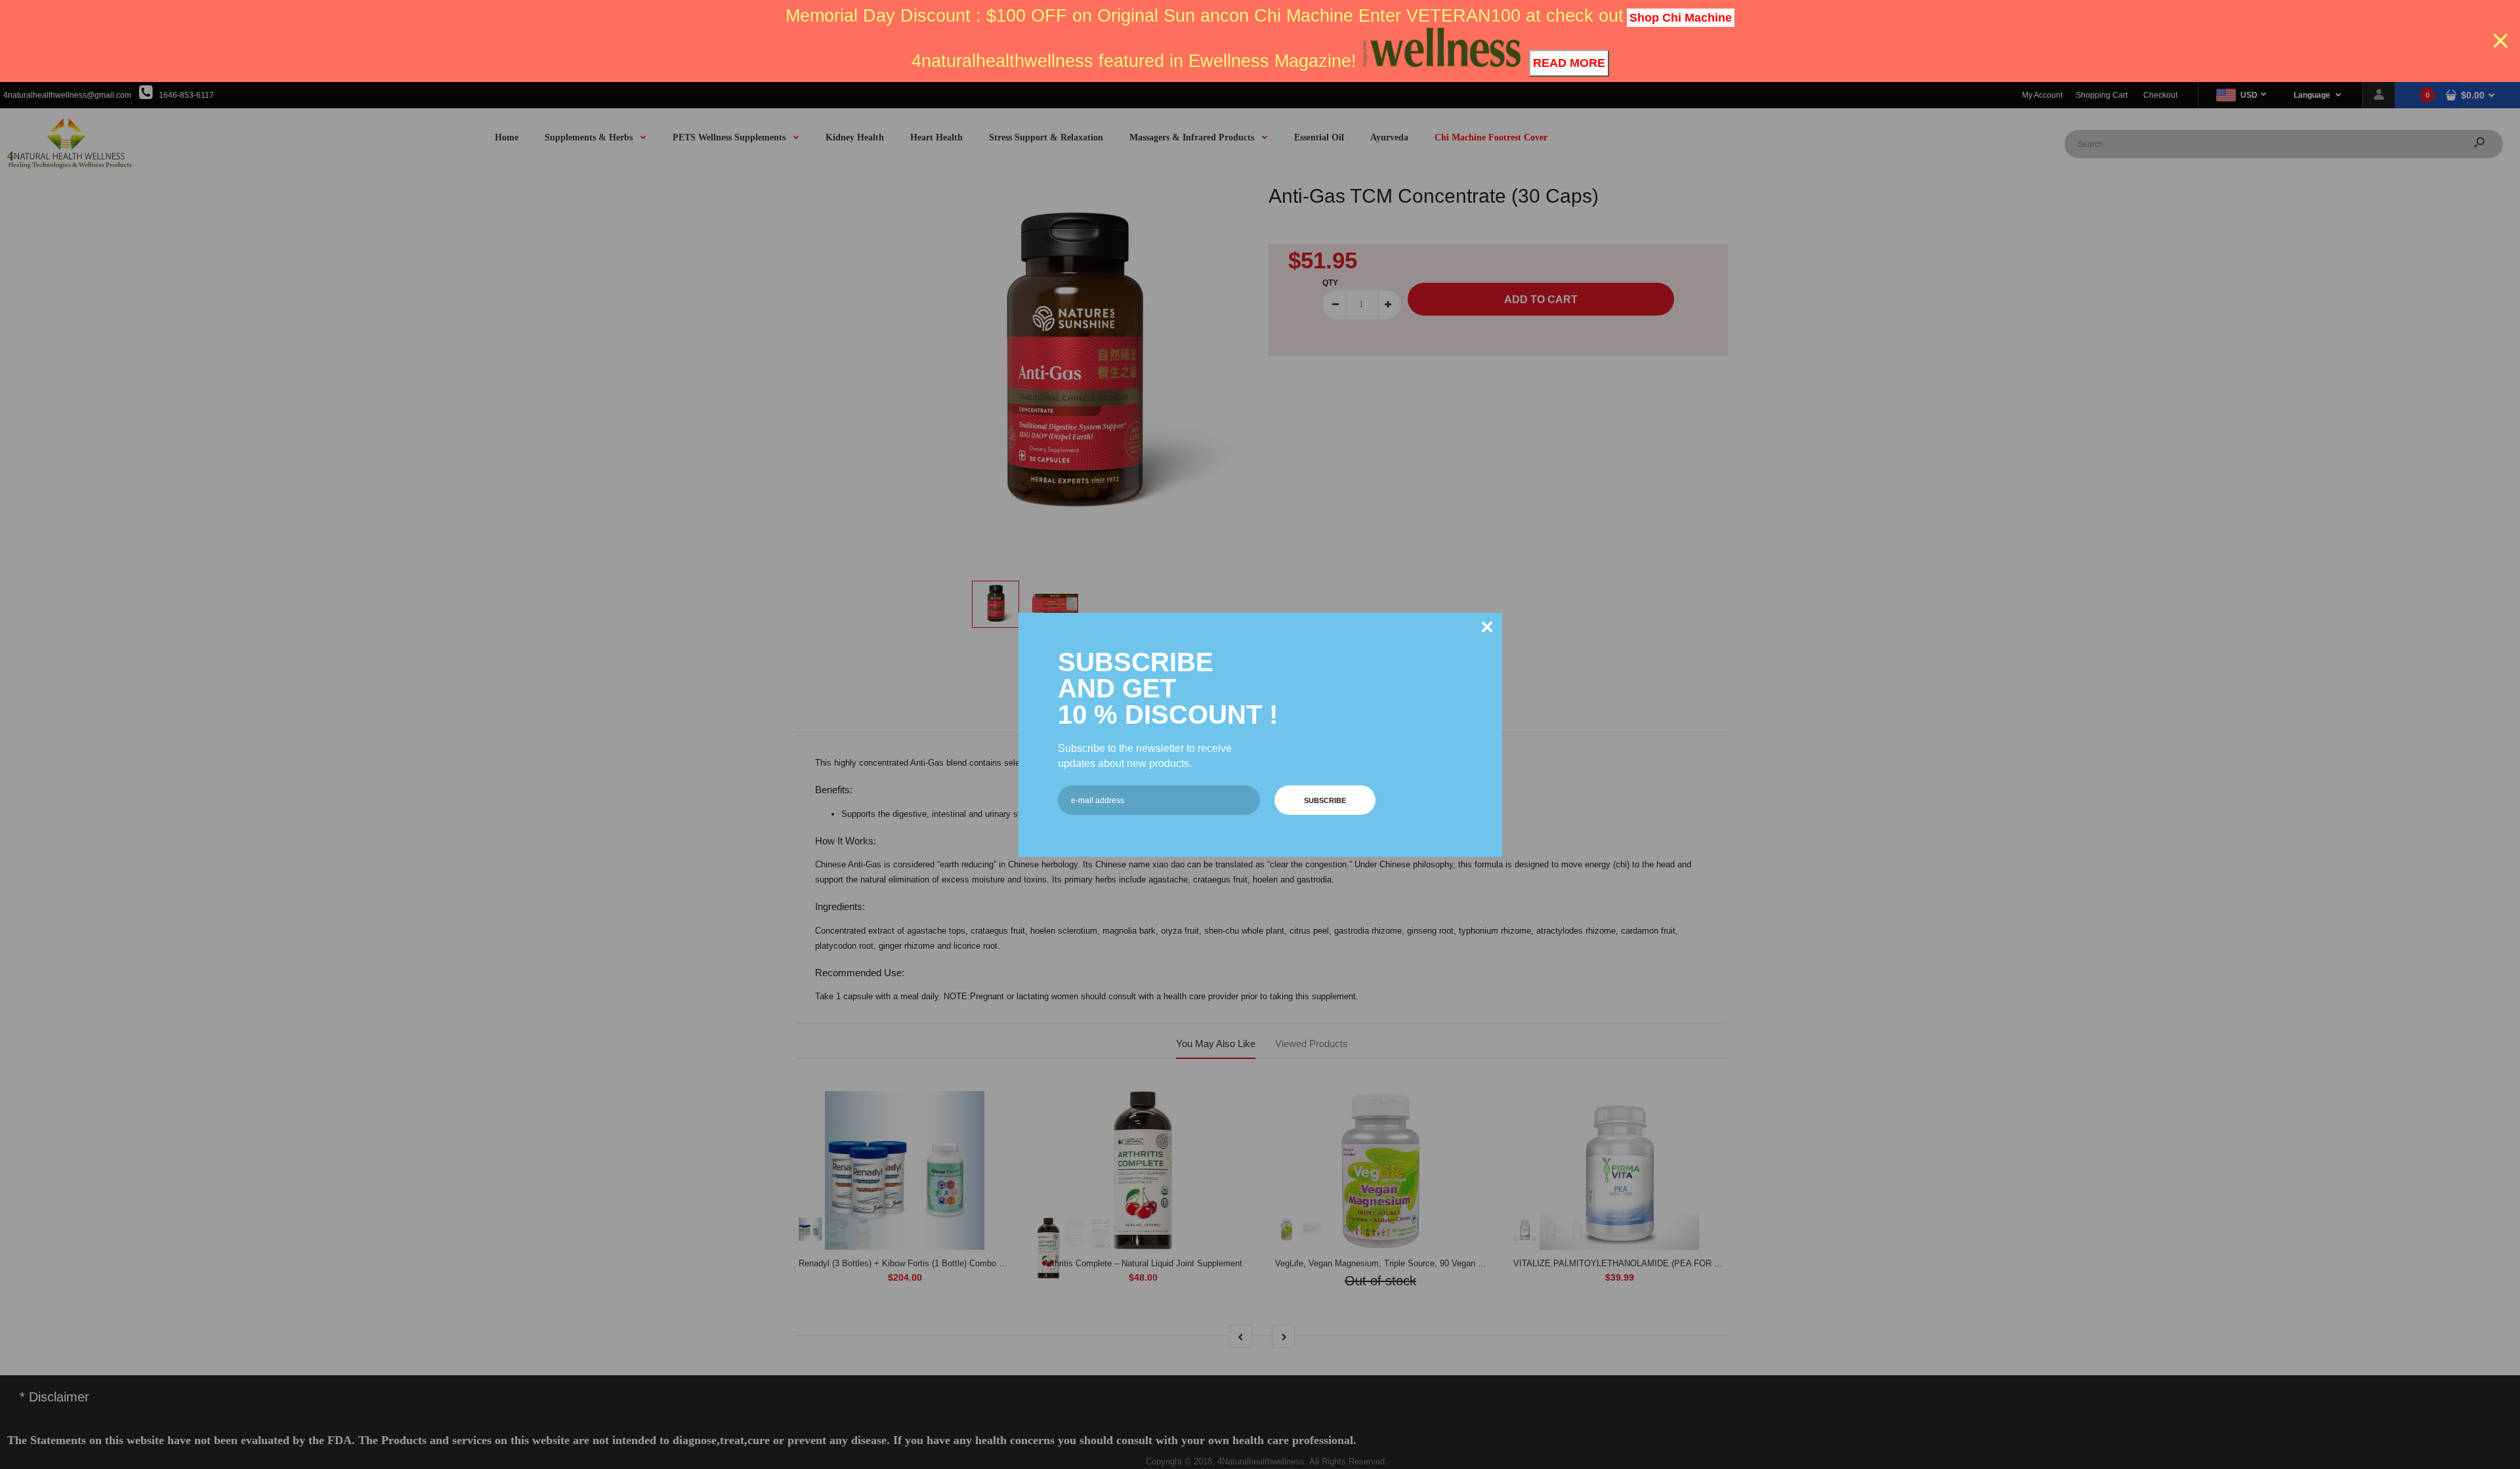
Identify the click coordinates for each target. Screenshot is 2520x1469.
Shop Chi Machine (1681, 18)
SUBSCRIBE (1325, 800)
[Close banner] (2501, 41)
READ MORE (1569, 63)
